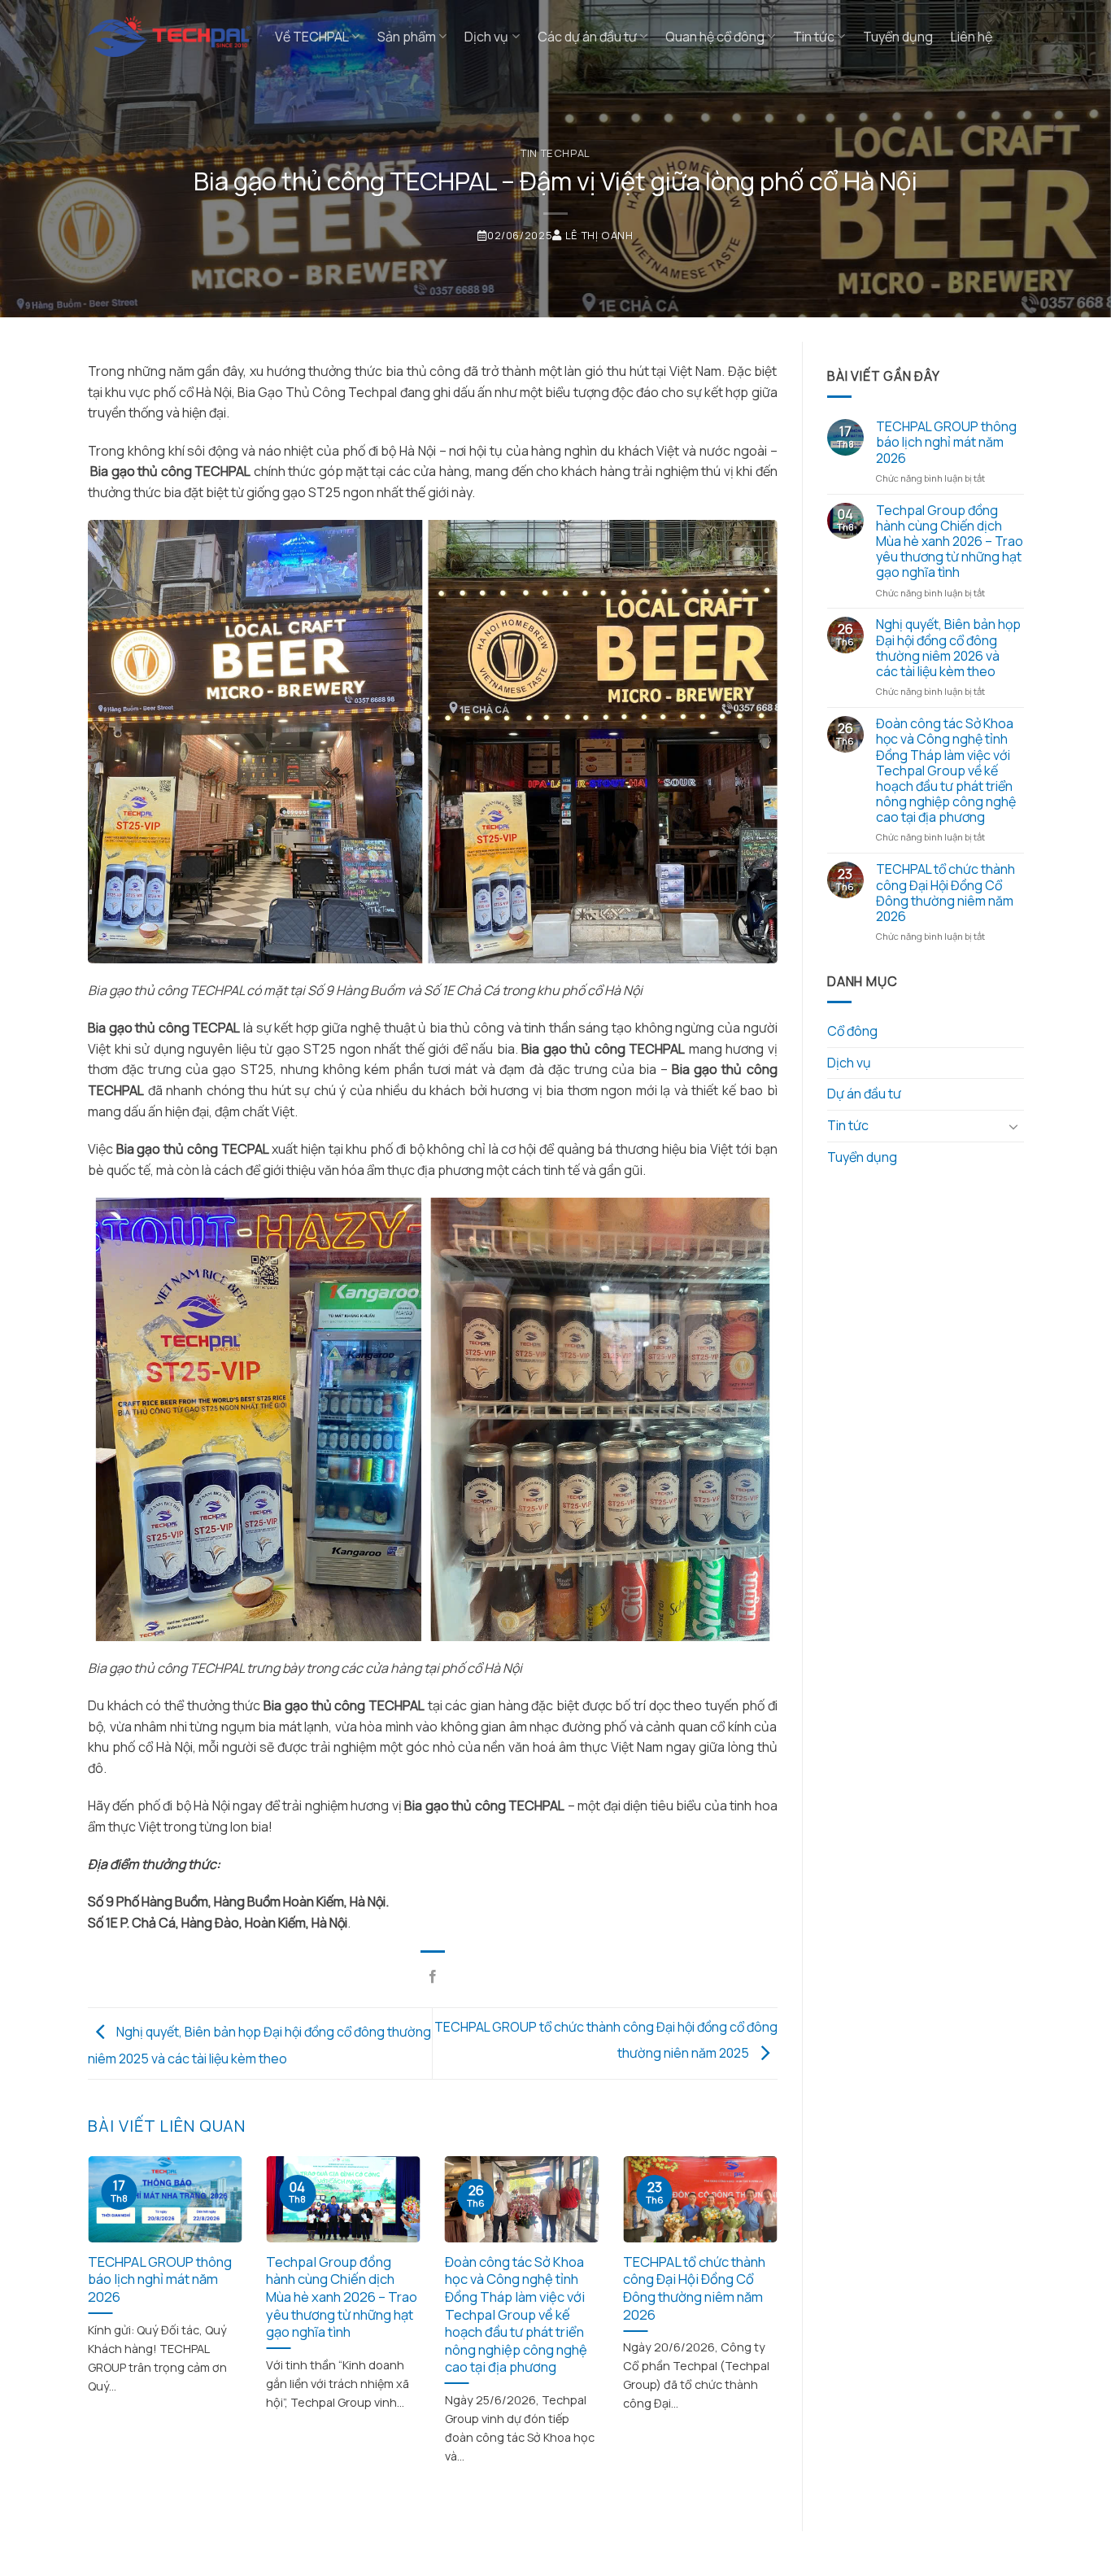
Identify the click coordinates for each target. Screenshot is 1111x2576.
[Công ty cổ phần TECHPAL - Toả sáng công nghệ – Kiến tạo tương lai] (169, 37)
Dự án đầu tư (864, 1094)
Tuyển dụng (898, 37)
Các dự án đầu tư (587, 37)
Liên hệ (972, 37)
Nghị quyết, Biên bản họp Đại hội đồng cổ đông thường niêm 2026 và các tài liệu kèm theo (948, 648)
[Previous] (111, 2296)
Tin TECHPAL (555, 153)
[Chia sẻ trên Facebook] (433, 1977)
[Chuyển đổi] (1013, 1126)
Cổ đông (852, 1031)
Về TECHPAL (312, 37)
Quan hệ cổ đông (715, 37)
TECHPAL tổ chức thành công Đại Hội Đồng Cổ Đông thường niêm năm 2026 (694, 2288)
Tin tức (814, 37)
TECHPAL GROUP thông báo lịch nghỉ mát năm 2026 (160, 2279)
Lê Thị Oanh (599, 235)
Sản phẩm (407, 37)
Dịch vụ (486, 37)
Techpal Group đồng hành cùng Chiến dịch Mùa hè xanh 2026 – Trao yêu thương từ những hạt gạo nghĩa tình (342, 2297)
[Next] (755, 2296)
